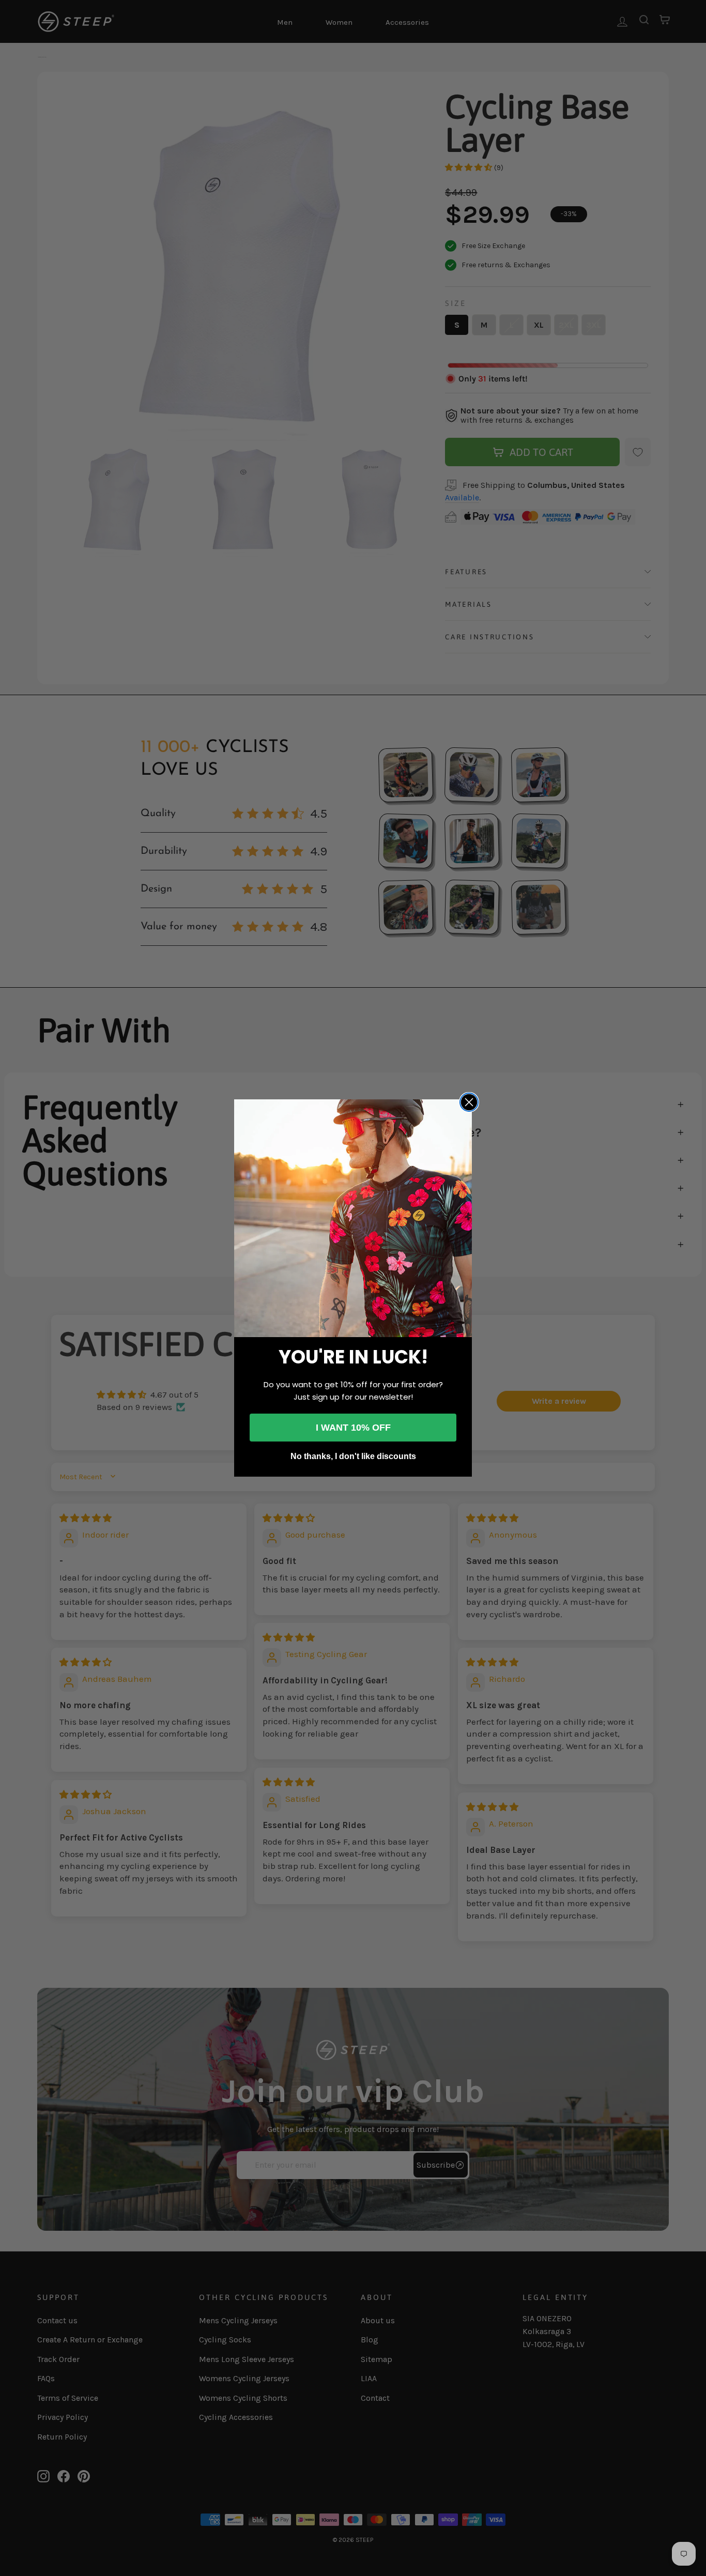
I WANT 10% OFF (353, 1428)
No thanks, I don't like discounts (353, 1456)
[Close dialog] (469, 1102)
